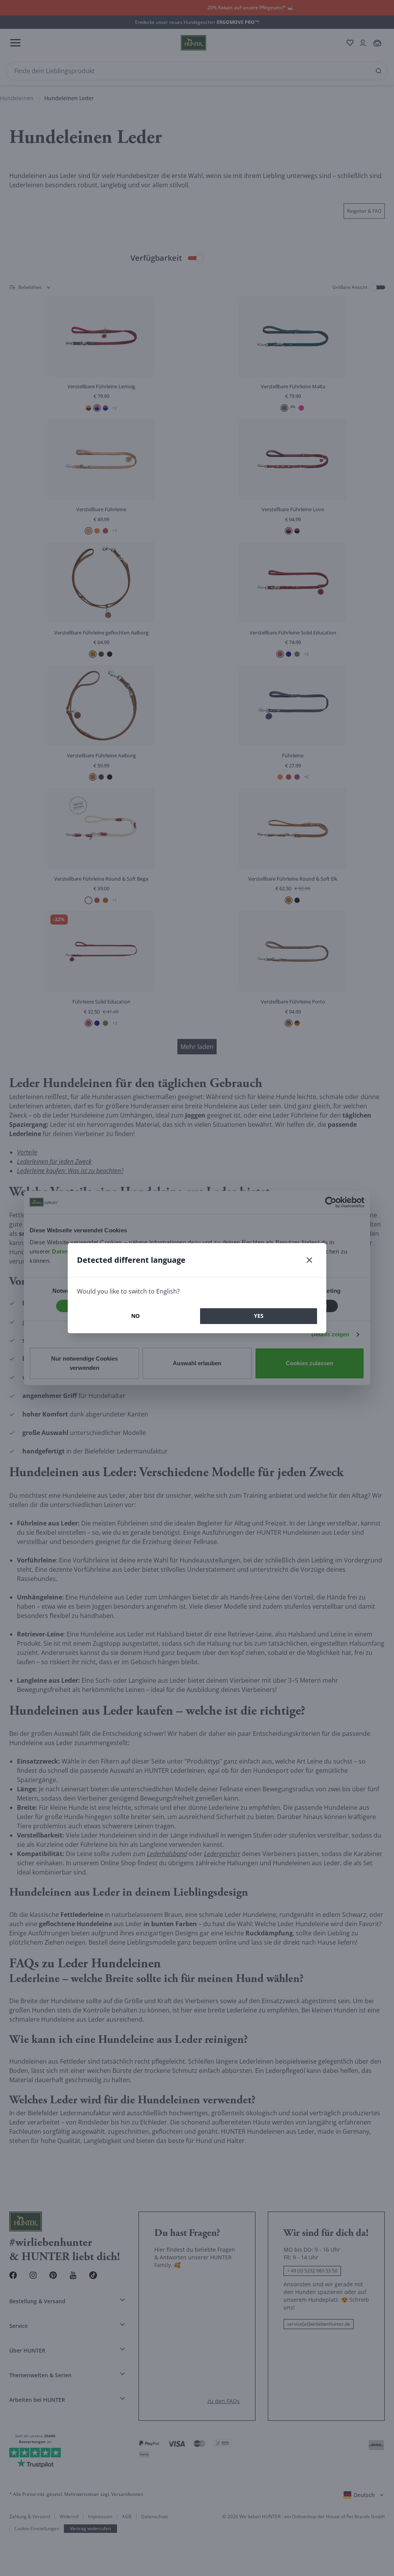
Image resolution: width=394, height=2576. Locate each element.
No (135, 1316)
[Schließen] (309, 1260)
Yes (259, 1316)
